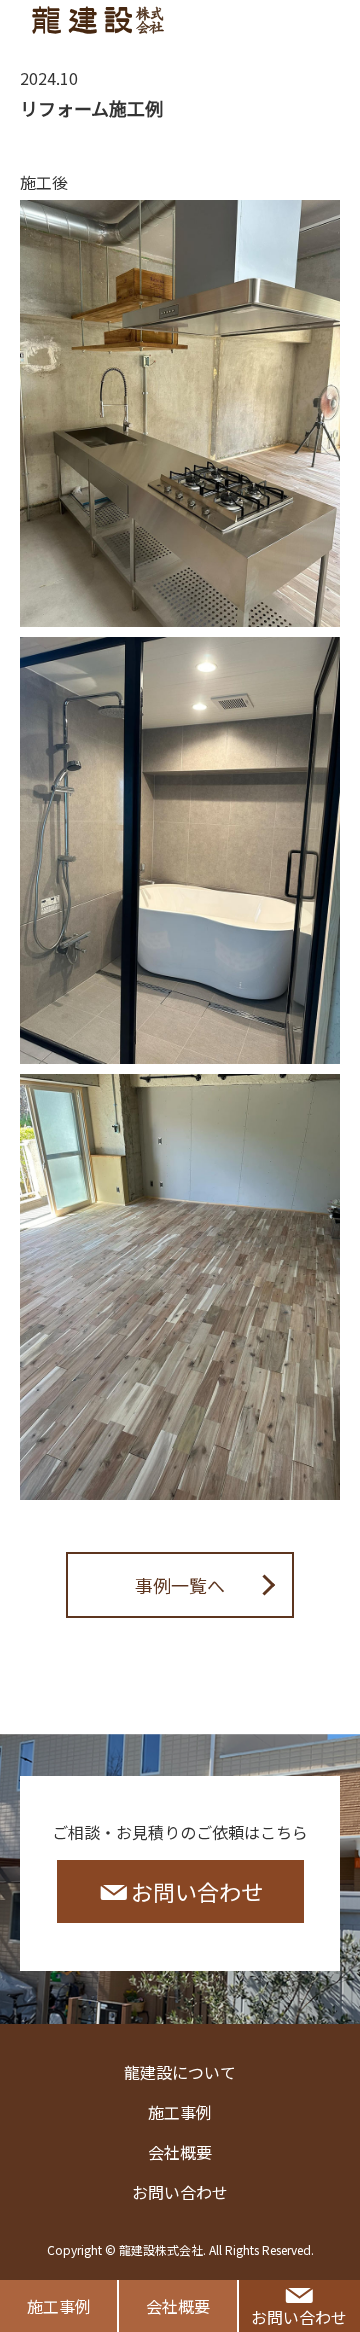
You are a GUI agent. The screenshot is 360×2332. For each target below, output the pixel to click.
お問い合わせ (299, 2317)
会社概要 (178, 2306)
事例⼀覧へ (180, 1585)
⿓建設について (180, 2072)
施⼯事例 (59, 2306)
